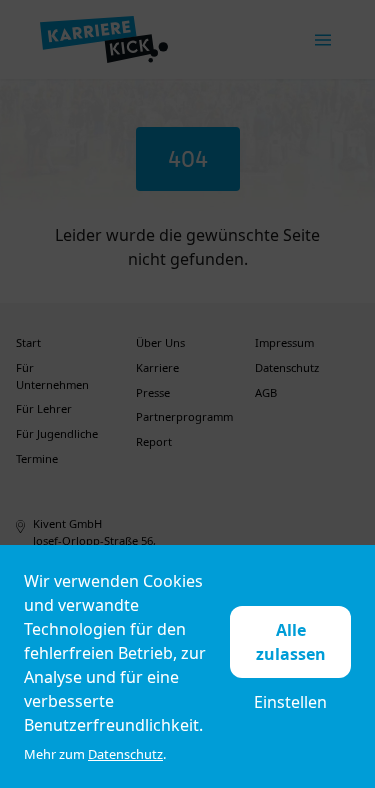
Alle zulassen (291, 642)
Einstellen (290, 702)
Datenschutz (125, 754)
